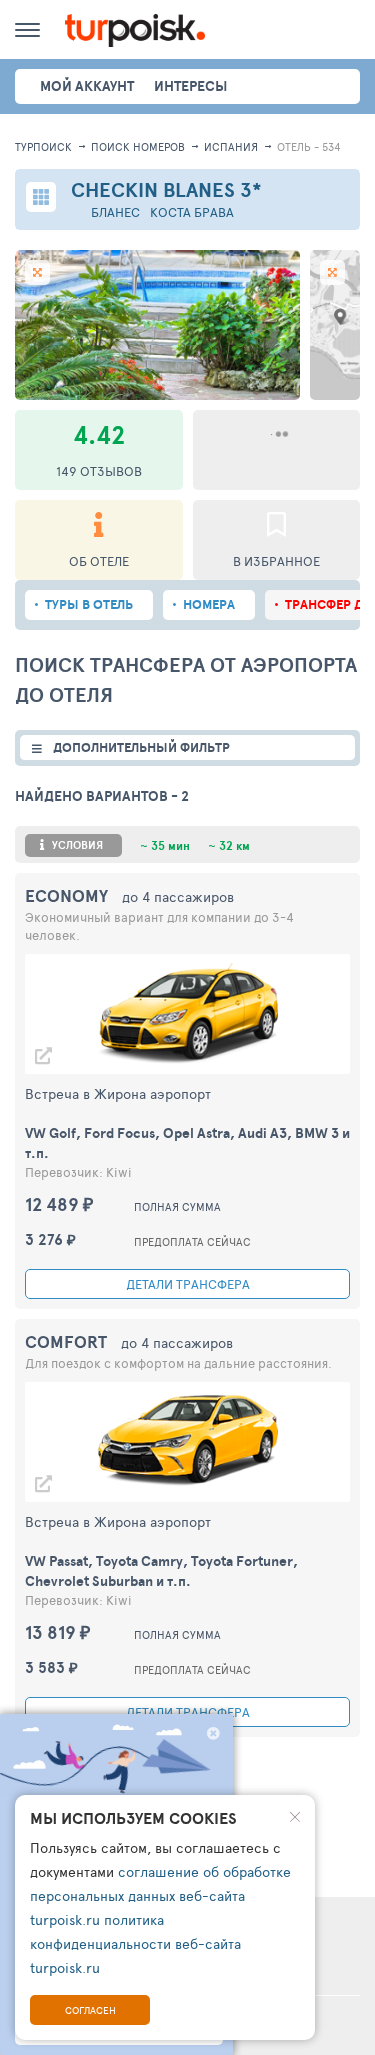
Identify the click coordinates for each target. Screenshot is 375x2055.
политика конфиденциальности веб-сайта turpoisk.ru (135, 1943)
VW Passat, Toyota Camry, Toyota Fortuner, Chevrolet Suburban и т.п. (161, 1571)
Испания (231, 146)
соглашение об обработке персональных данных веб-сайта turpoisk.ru (160, 1895)
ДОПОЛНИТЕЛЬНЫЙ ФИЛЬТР (141, 747)
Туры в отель (89, 604)
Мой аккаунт (87, 86)
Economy (66, 895)
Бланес (115, 212)
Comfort (66, 1341)
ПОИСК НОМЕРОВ (138, 146)
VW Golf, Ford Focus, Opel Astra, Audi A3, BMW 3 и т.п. (187, 1143)
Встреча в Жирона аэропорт (118, 1093)
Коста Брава (192, 212)
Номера (209, 604)
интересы (190, 86)
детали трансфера (188, 1284)
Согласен (90, 2010)
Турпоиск (43, 146)
